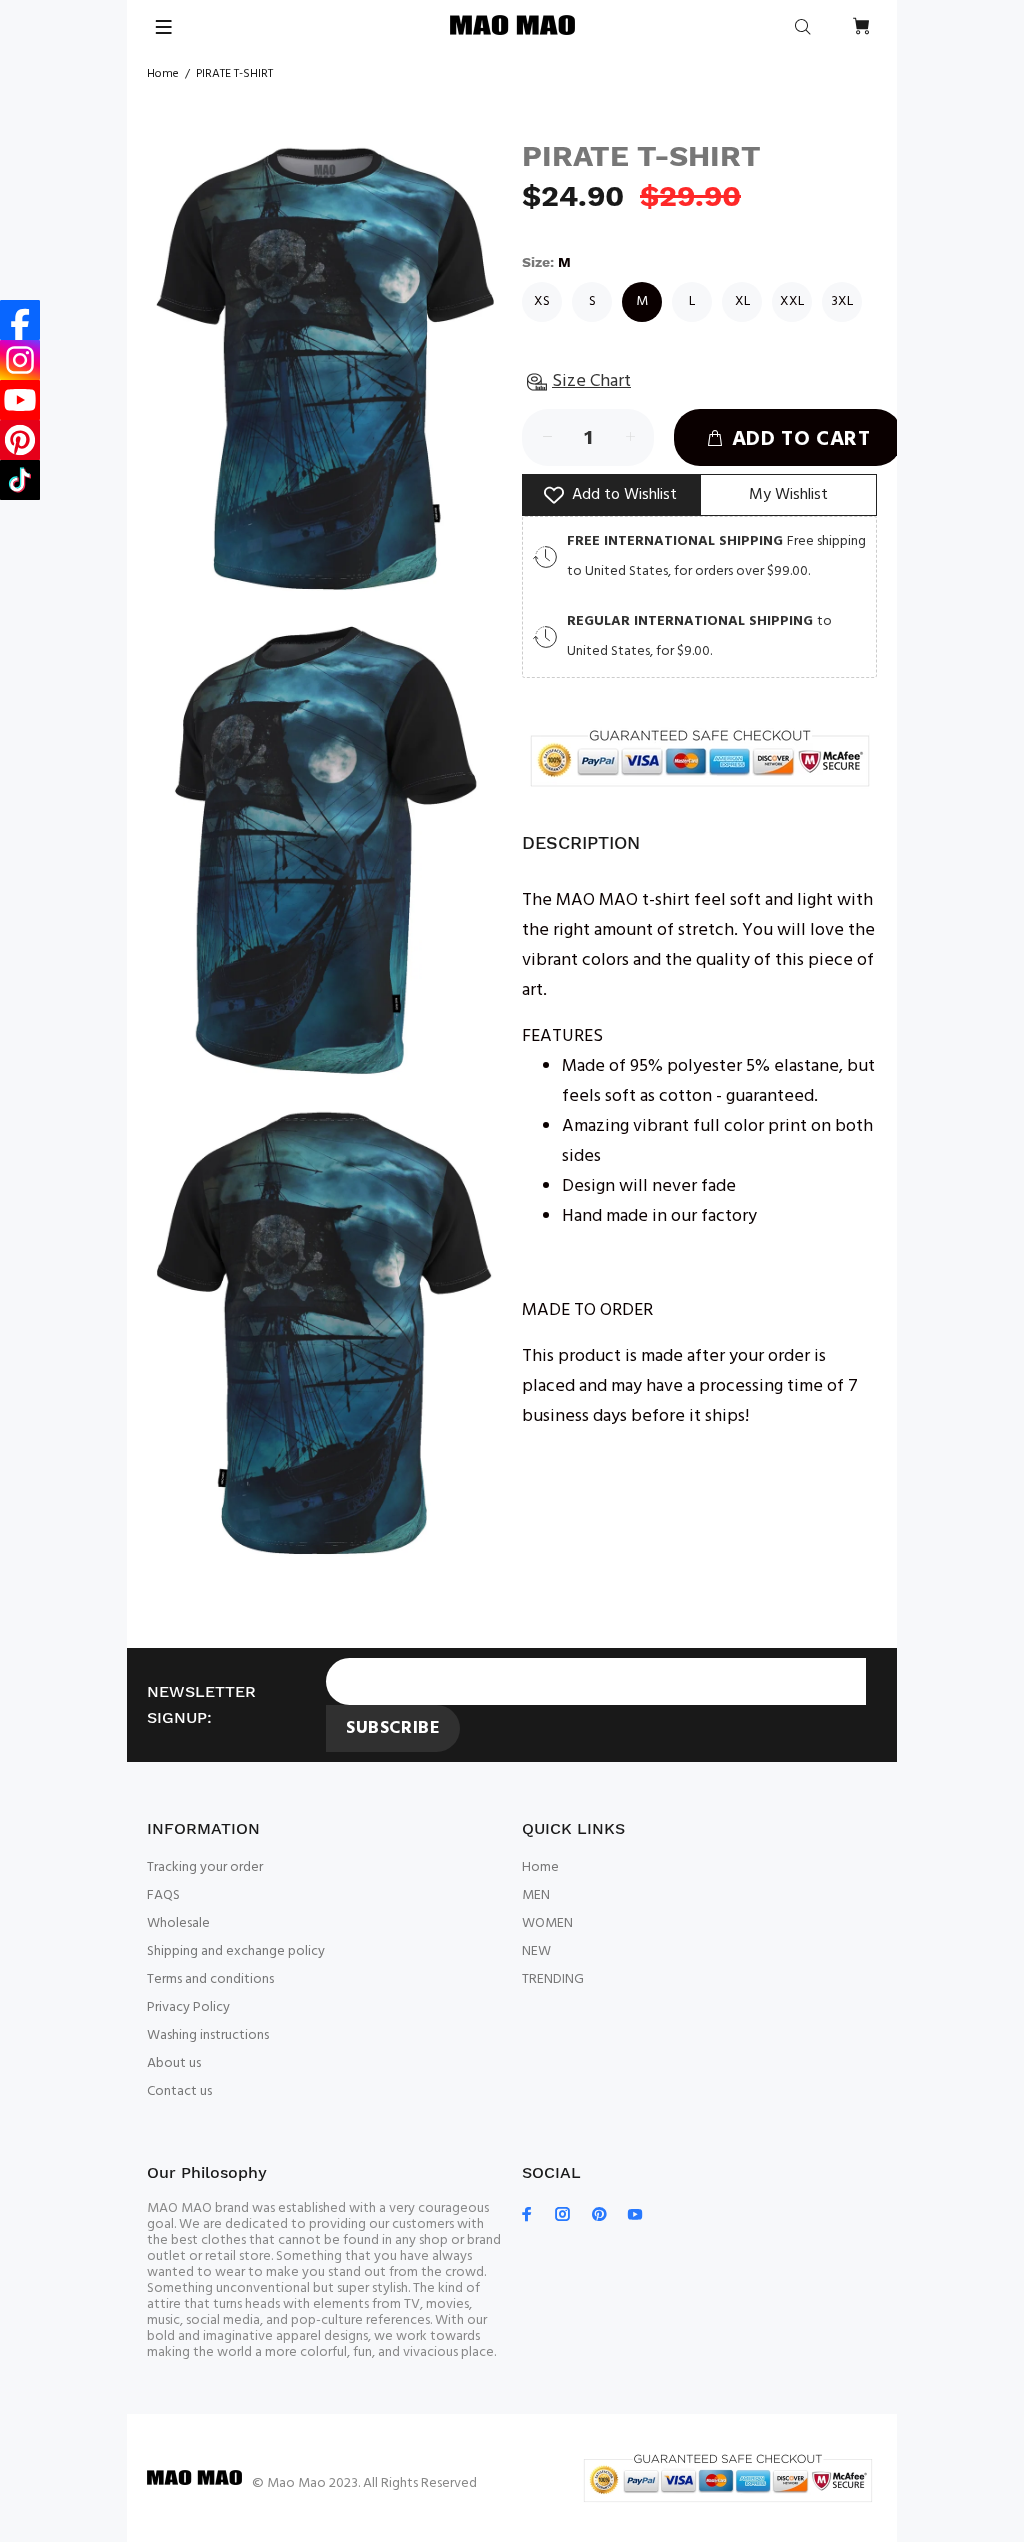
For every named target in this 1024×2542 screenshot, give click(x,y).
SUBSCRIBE (393, 1728)
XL (742, 301)
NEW (536, 1951)
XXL (792, 301)
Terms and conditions (210, 1979)
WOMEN (547, 1923)
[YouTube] (20, 400)
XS (542, 301)
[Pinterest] (20, 440)
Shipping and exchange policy (236, 1951)
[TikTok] (20, 480)
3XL (842, 301)
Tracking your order (205, 1867)
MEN (536, 1895)
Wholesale (178, 1923)
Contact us (179, 2091)
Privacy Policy (188, 2007)
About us (174, 2063)
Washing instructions (208, 2035)
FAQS (163, 1895)
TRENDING (553, 1979)
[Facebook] (20, 320)
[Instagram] (20, 360)
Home (163, 74)
